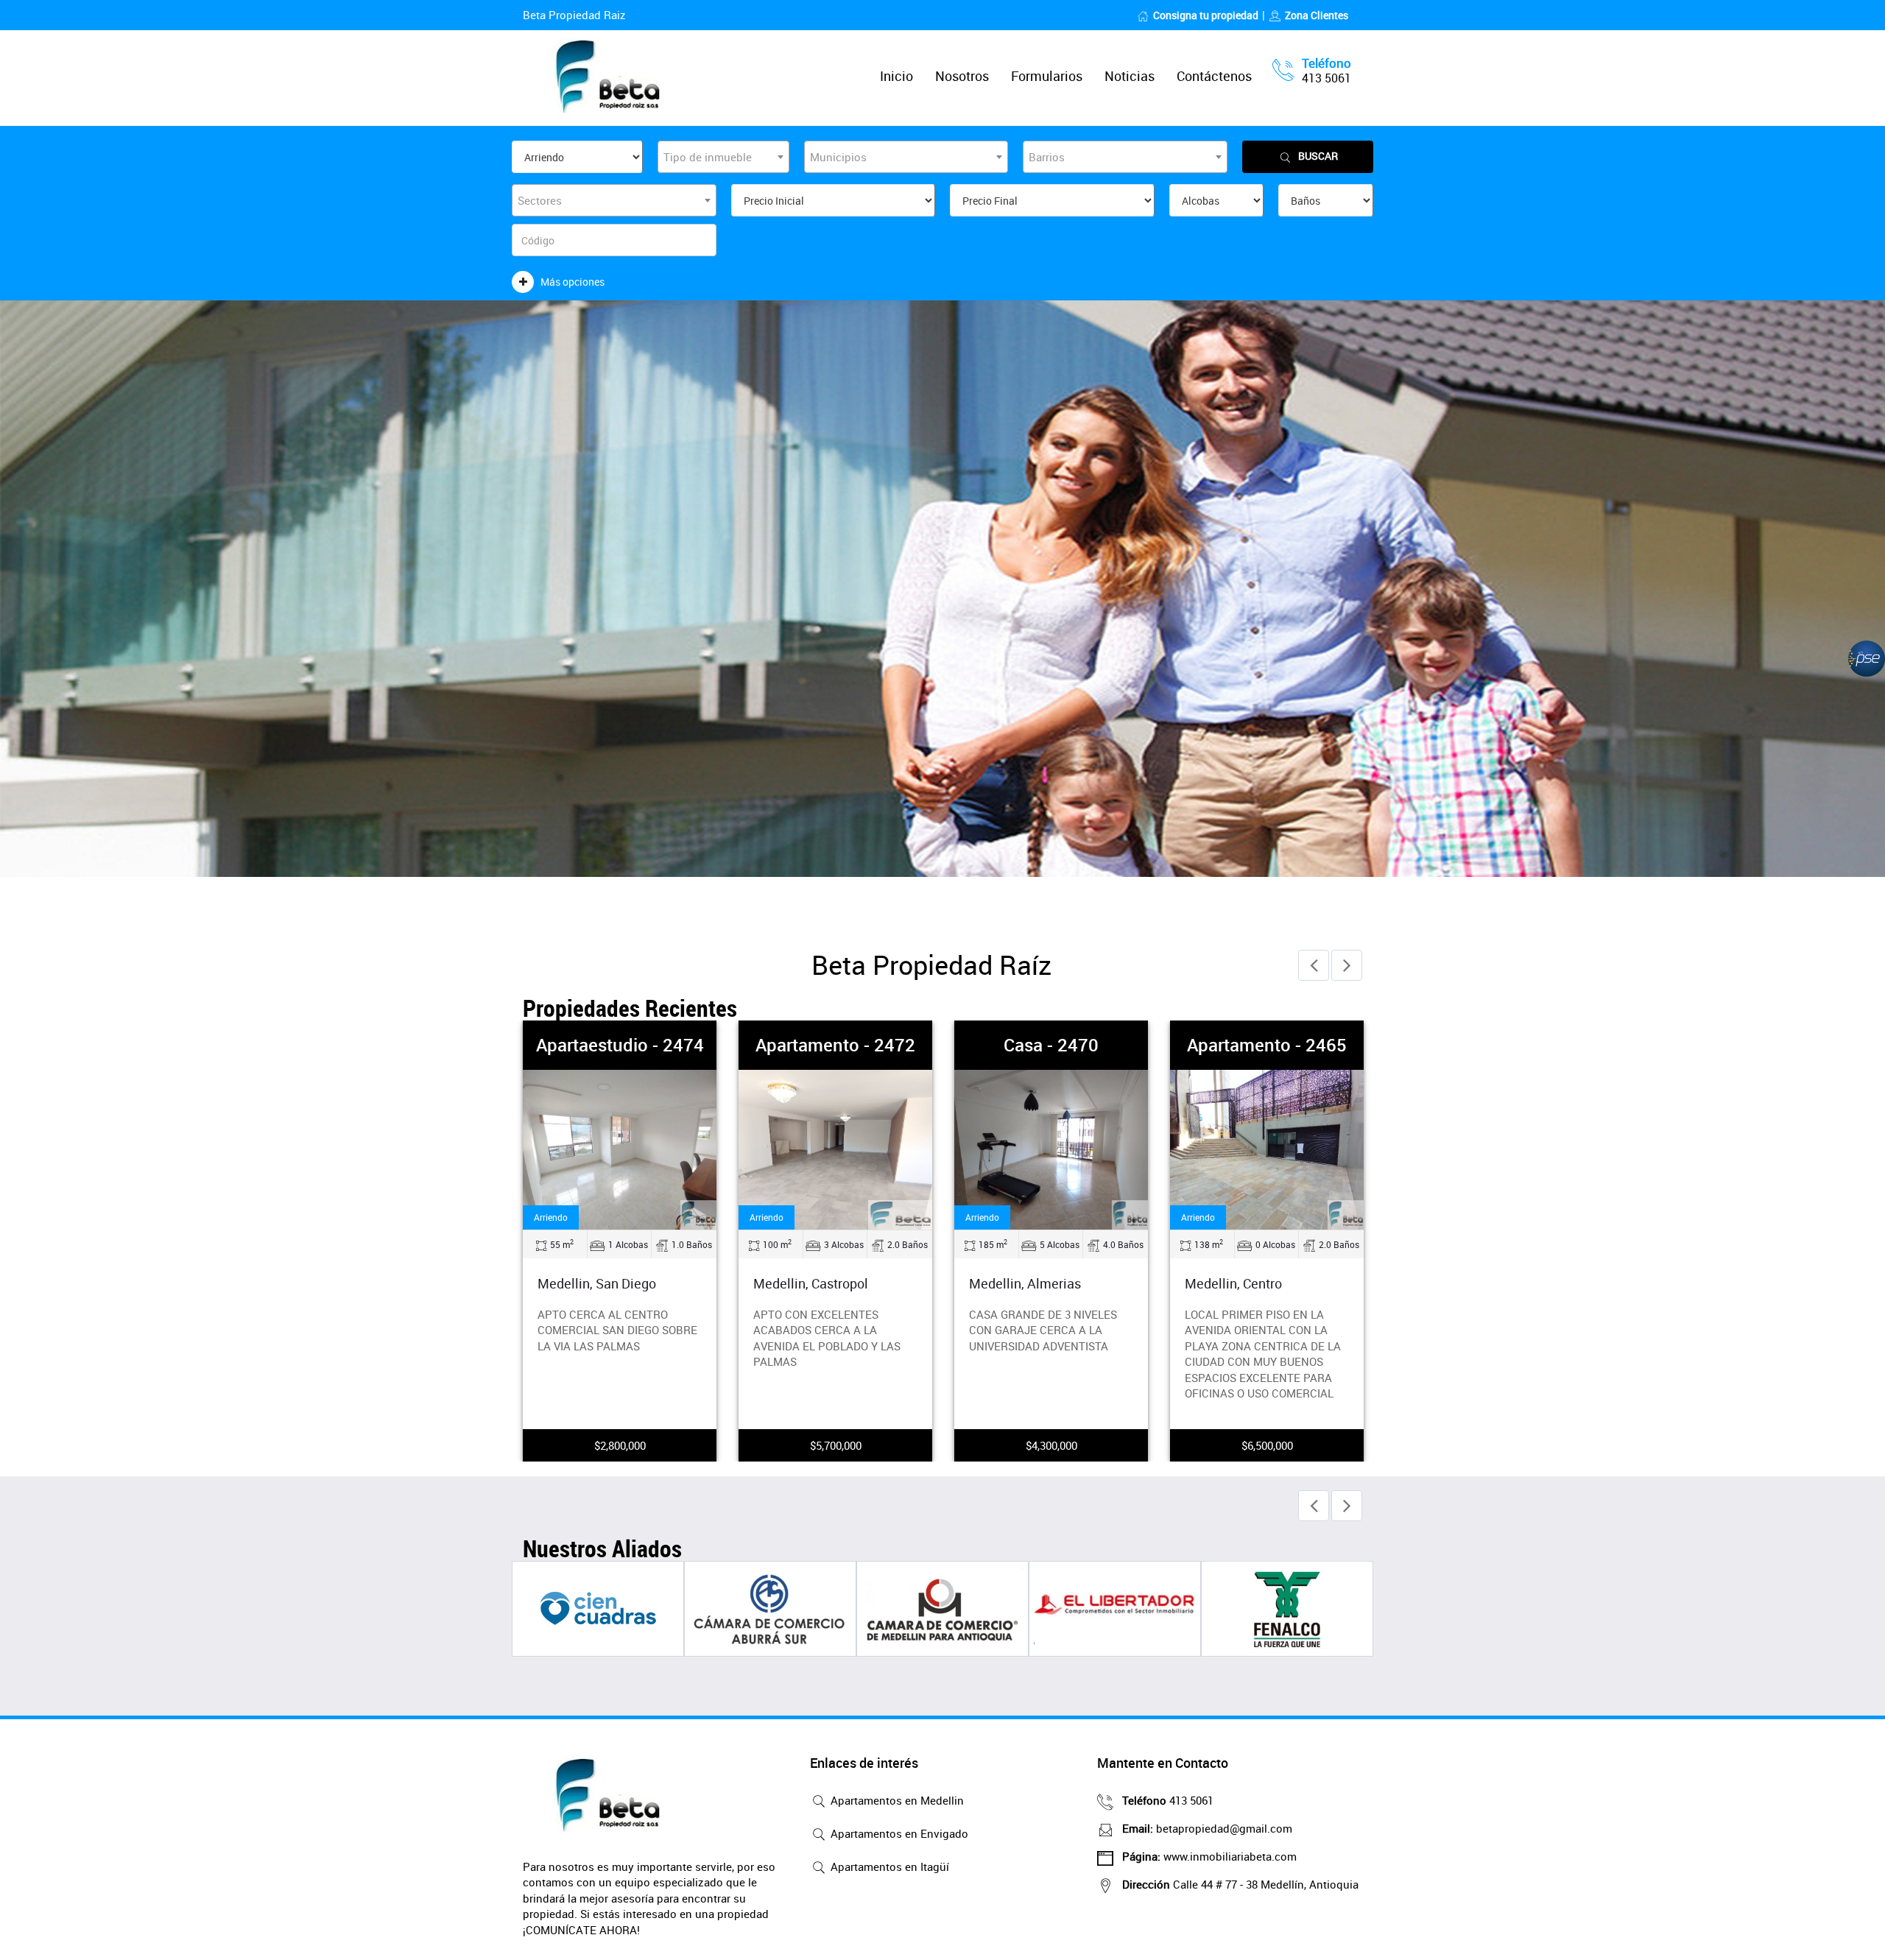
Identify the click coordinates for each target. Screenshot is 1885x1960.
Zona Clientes (1317, 15)
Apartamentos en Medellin (896, 1800)
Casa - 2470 (1051, 1045)
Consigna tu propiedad (1206, 15)
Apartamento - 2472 (835, 1045)
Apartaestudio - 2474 (620, 1045)
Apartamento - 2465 (1267, 1045)
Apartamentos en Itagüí (888, 1866)
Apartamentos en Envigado (898, 1833)
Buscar (1318, 156)
